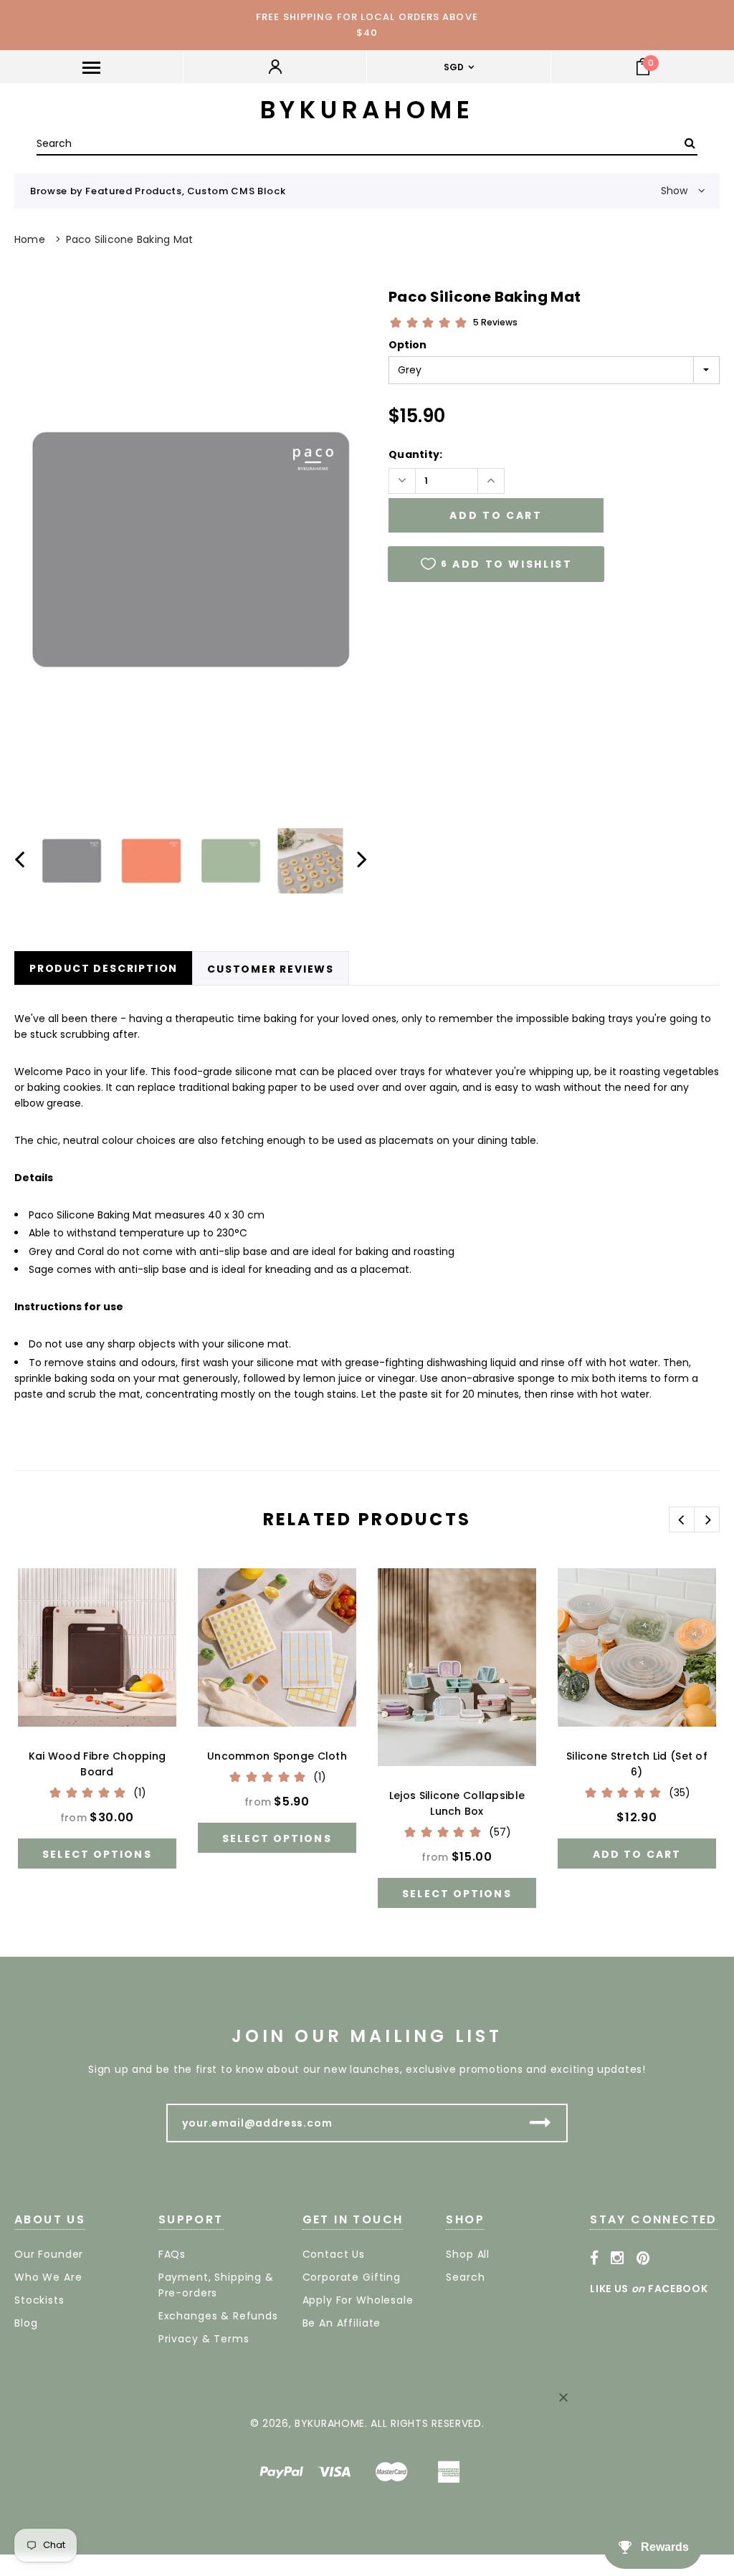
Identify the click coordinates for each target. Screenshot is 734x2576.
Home (30, 239)
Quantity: (416, 454)
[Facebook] (595, 2258)
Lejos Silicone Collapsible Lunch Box (457, 1803)
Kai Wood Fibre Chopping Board (97, 1764)
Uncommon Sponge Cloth (277, 1756)
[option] (191, 550)
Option (407, 345)
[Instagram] (618, 2258)
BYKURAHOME (367, 110)
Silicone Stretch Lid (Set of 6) (637, 1764)
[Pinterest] (643, 2258)
